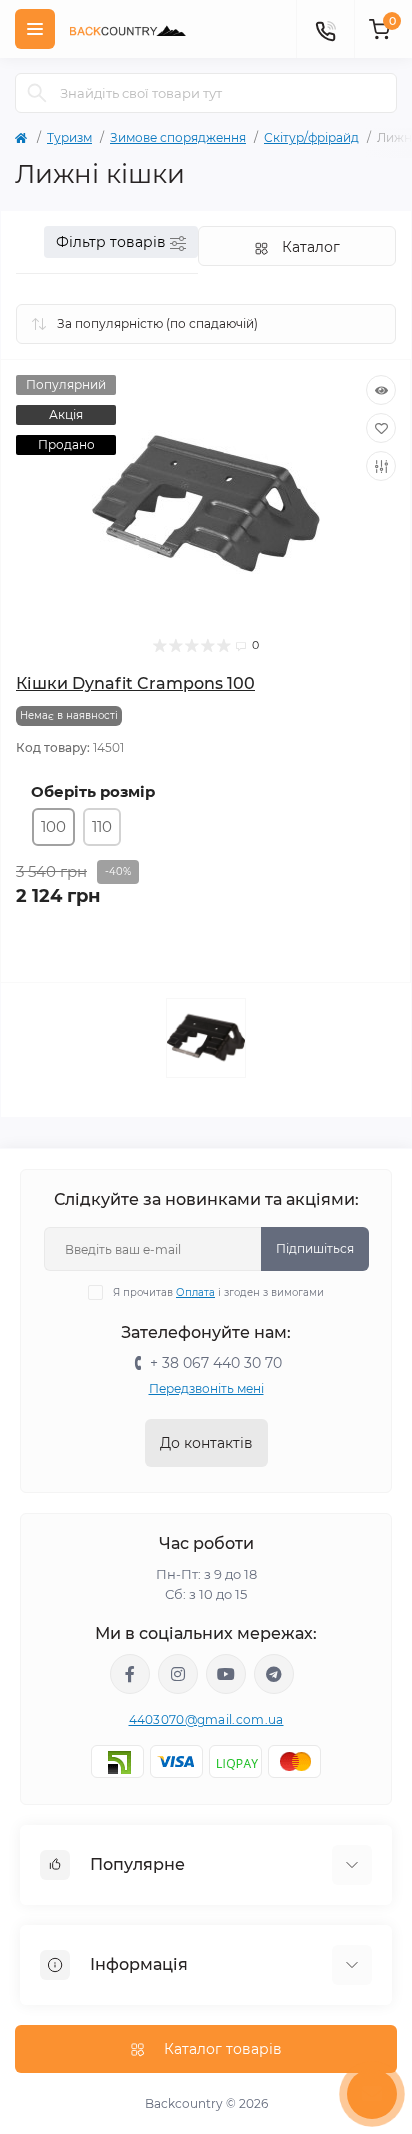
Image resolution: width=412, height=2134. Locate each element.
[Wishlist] (381, 428)
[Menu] (35, 29)
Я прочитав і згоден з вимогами (218, 1292)
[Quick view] (381, 390)
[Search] (37, 93)
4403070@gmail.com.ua (206, 1719)
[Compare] (381, 466)
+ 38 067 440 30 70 (216, 1363)
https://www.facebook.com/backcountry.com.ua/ (130, 1674)
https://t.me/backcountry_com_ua (274, 1674)
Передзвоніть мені (206, 1388)
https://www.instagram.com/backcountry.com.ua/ (178, 1674)
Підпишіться (315, 1248)
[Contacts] (325, 29)
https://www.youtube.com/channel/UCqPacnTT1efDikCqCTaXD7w (226, 1674)
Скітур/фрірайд (311, 137)
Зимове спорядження (178, 137)
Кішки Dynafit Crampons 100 (135, 683)
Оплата (195, 1292)
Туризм (69, 137)
